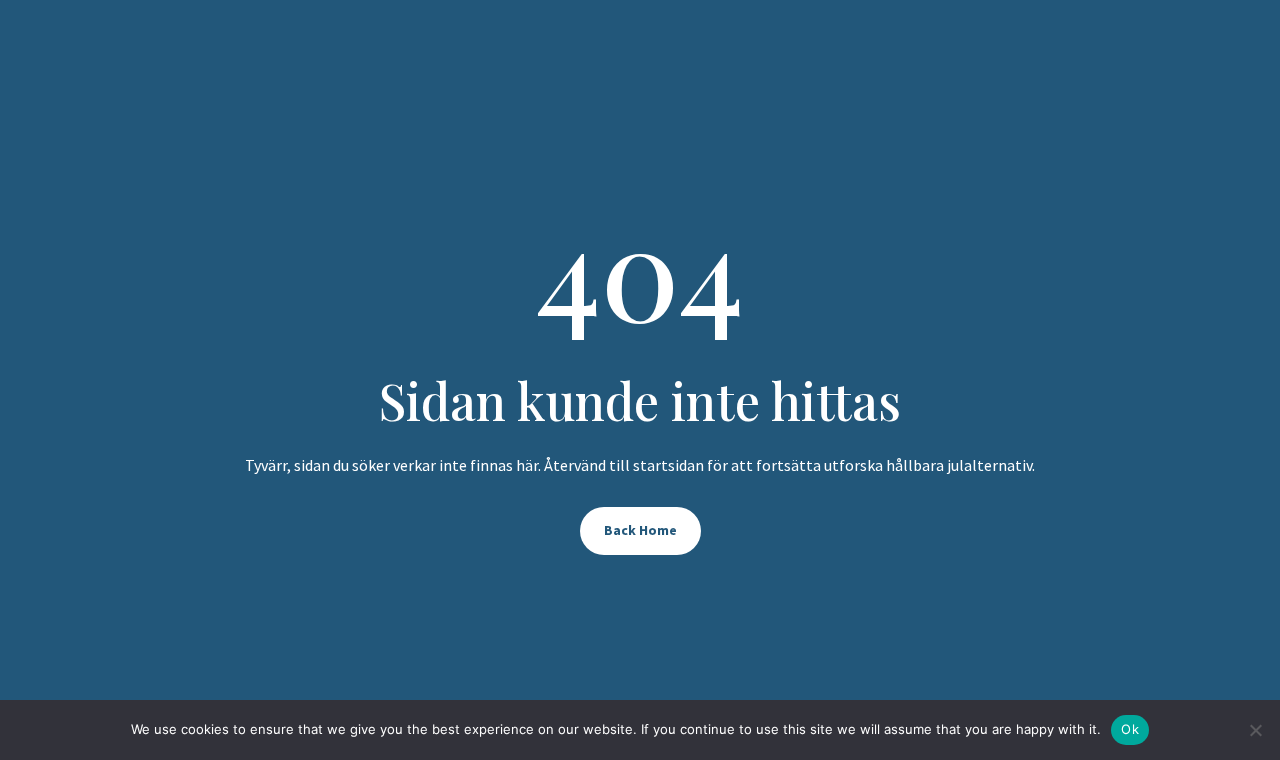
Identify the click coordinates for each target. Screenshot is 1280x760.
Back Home (640, 530)
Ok (1130, 729)
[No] (1255, 730)
